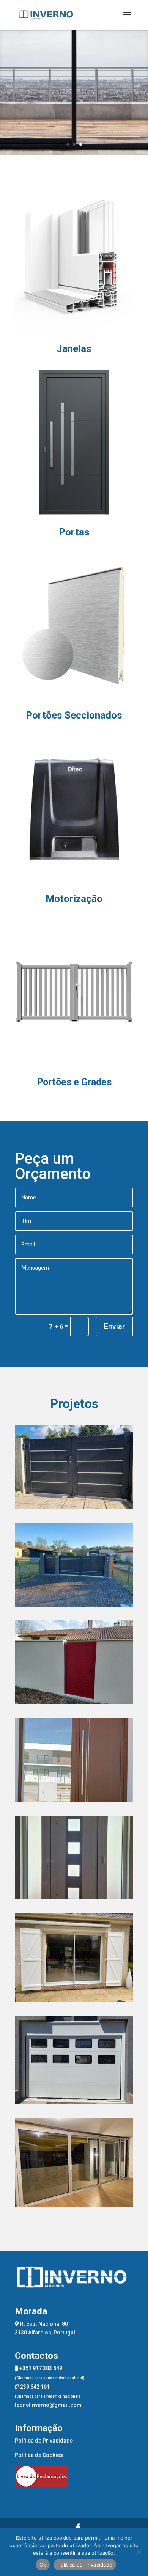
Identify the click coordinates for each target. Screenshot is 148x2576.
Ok (43, 2565)
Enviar (114, 1326)
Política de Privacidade (44, 2441)
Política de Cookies (39, 2455)
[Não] (139, 2552)
